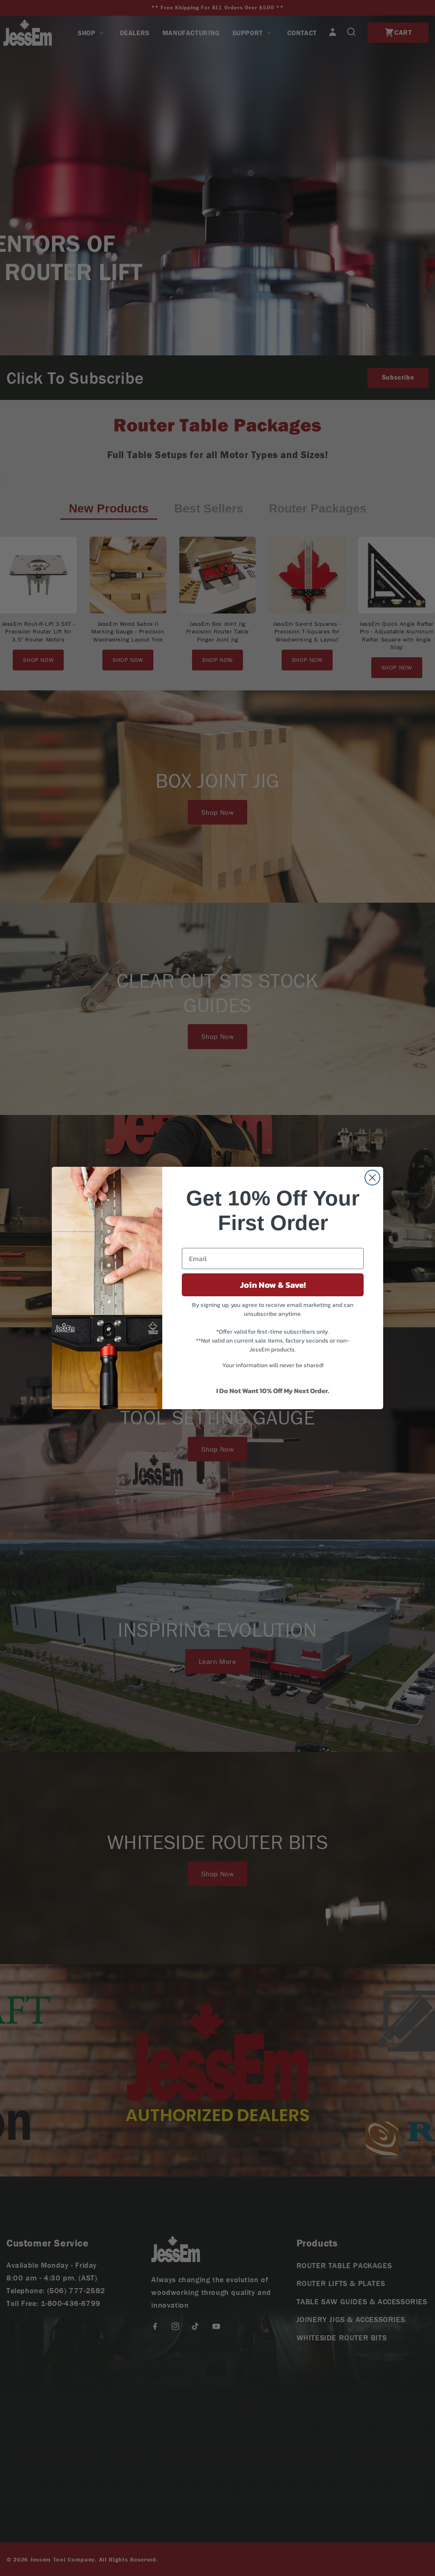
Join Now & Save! (273, 1285)
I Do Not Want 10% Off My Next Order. (273, 1391)
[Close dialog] (372, 1178)
